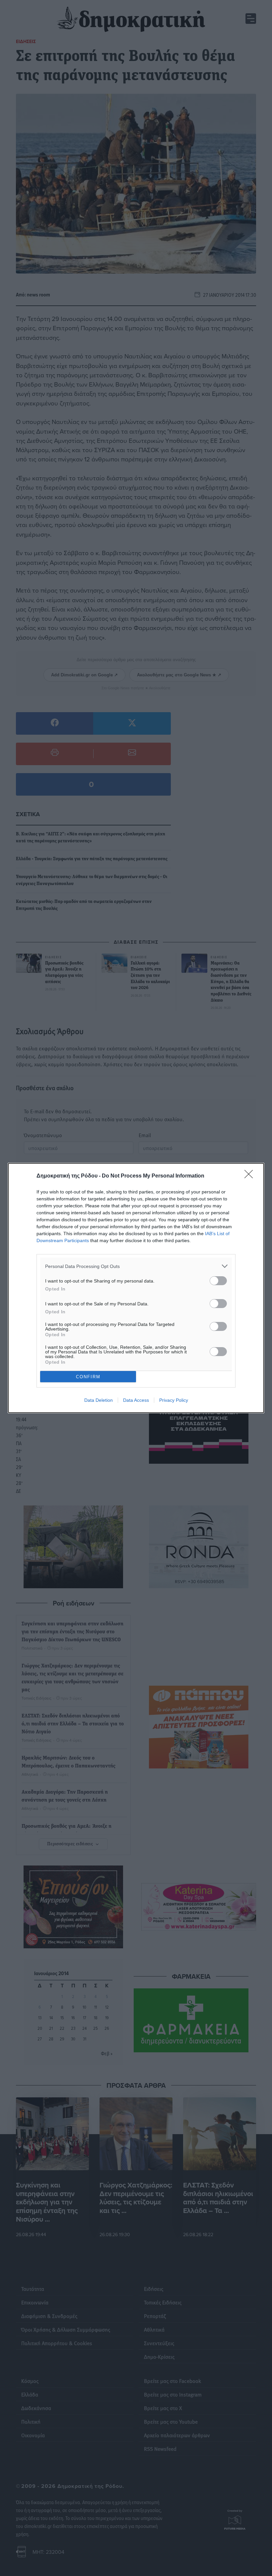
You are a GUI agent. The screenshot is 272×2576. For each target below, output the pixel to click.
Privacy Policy (174, 1400)
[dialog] (136, 1288)
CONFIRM (88, 1377)
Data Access (136, 1400)
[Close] (251, 1176)
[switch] (218, 1281)
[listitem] (136, 1266)
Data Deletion (99, 1400)
